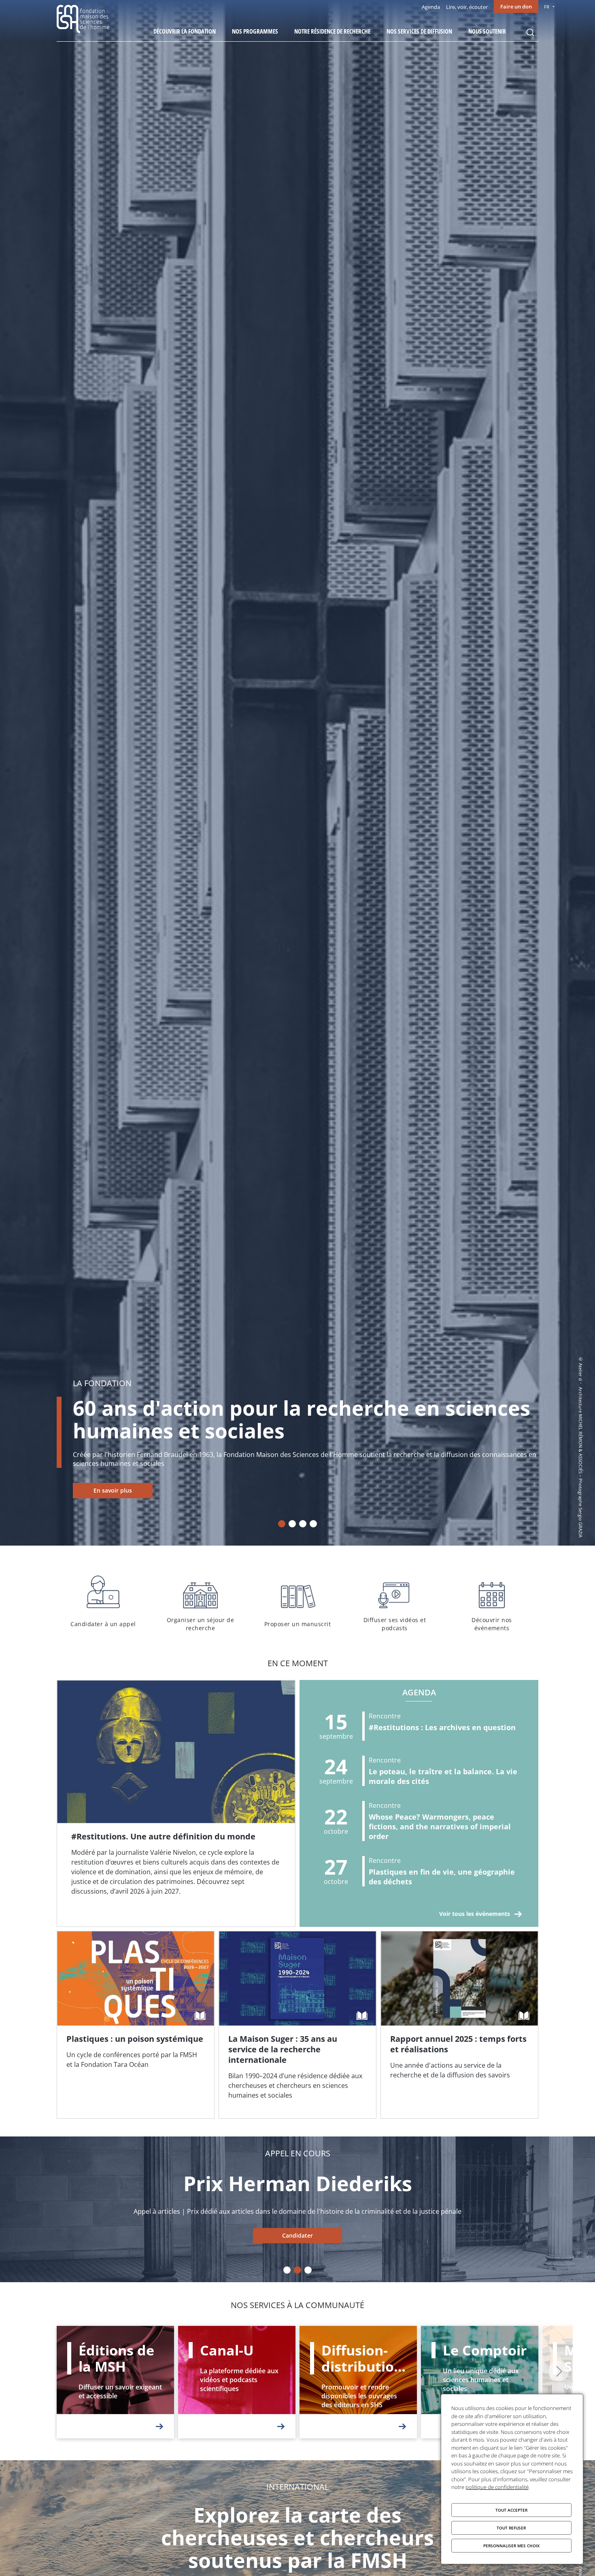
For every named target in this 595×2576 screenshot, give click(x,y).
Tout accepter (511, 2510)
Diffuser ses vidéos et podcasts (395, 1602)
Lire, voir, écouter (467, 7)
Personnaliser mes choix (511, 2546)
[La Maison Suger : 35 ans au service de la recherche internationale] (297, 2025)
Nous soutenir (487, 31)
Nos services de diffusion (419, 31)
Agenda (431, 7)
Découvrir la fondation (185, 31)
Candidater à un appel (103, 1602)
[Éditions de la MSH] (115, 2382)
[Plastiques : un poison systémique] (136, 2025)
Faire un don (516, 6)
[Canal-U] (237, 2382)
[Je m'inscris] (176, 1803)
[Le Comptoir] (480, 2382)
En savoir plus (113, 1490)
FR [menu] (547, 7)
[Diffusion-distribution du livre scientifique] (358, 2382)
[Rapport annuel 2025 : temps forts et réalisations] (459, 2025)
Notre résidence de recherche (332, 31)
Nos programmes (255, 31)
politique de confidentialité (497, 2487)
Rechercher (530, 32)
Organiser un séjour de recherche (200, 1602)
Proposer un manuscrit (297, 1602)
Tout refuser (511, 2528)
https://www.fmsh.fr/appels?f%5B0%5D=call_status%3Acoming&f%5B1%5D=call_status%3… (297, 2236)
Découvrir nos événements (492, 1602)
